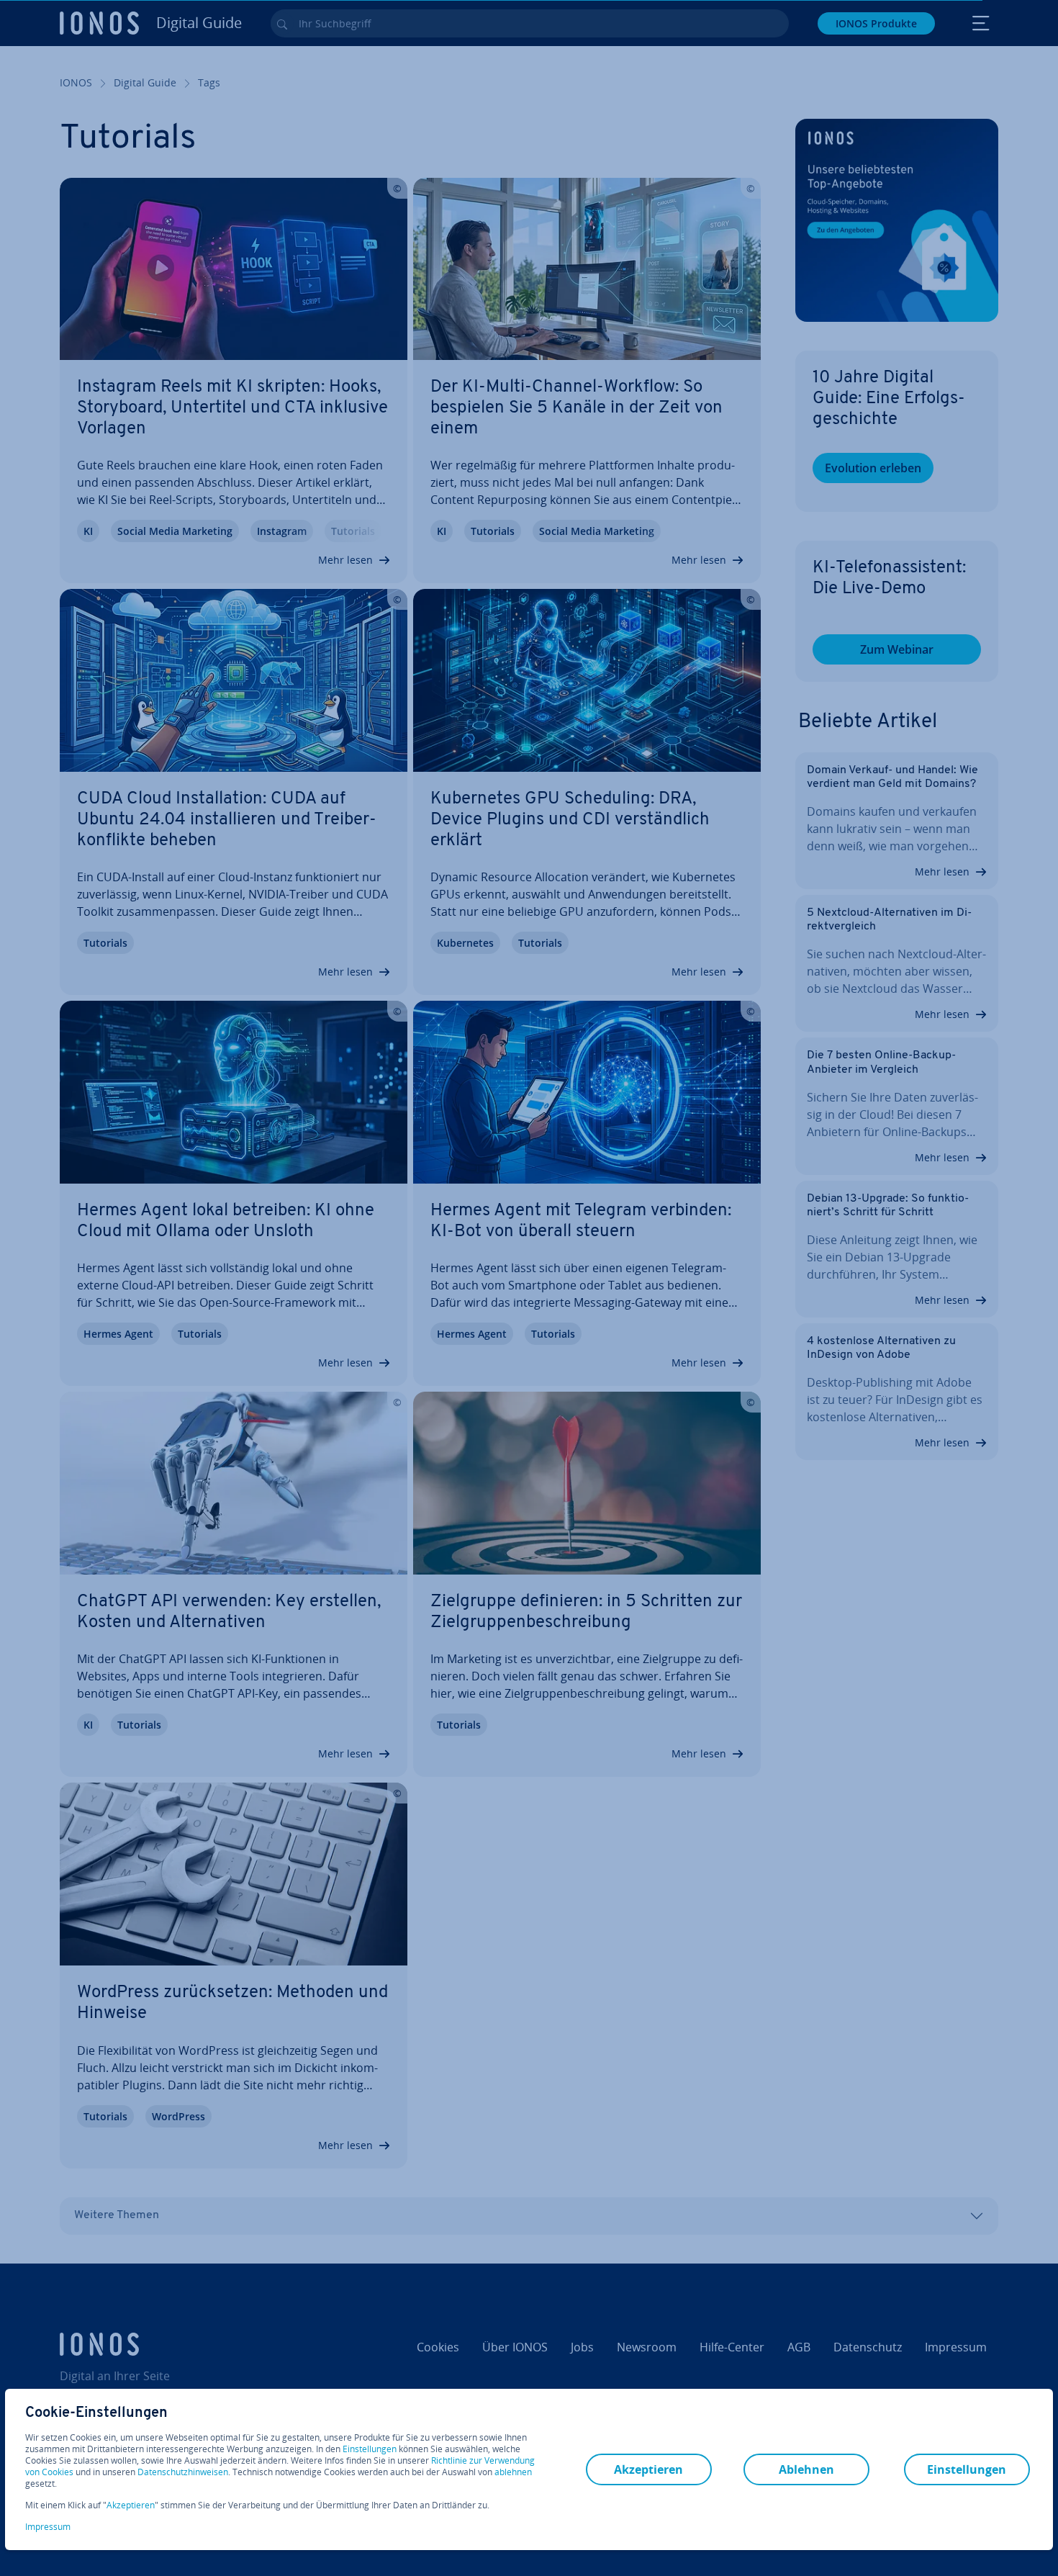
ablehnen (513, 2472)
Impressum (48, 2527)
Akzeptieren (131, 2505)
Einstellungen (370, 2449)
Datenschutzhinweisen (183, 2472)
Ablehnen (806, 2469)
